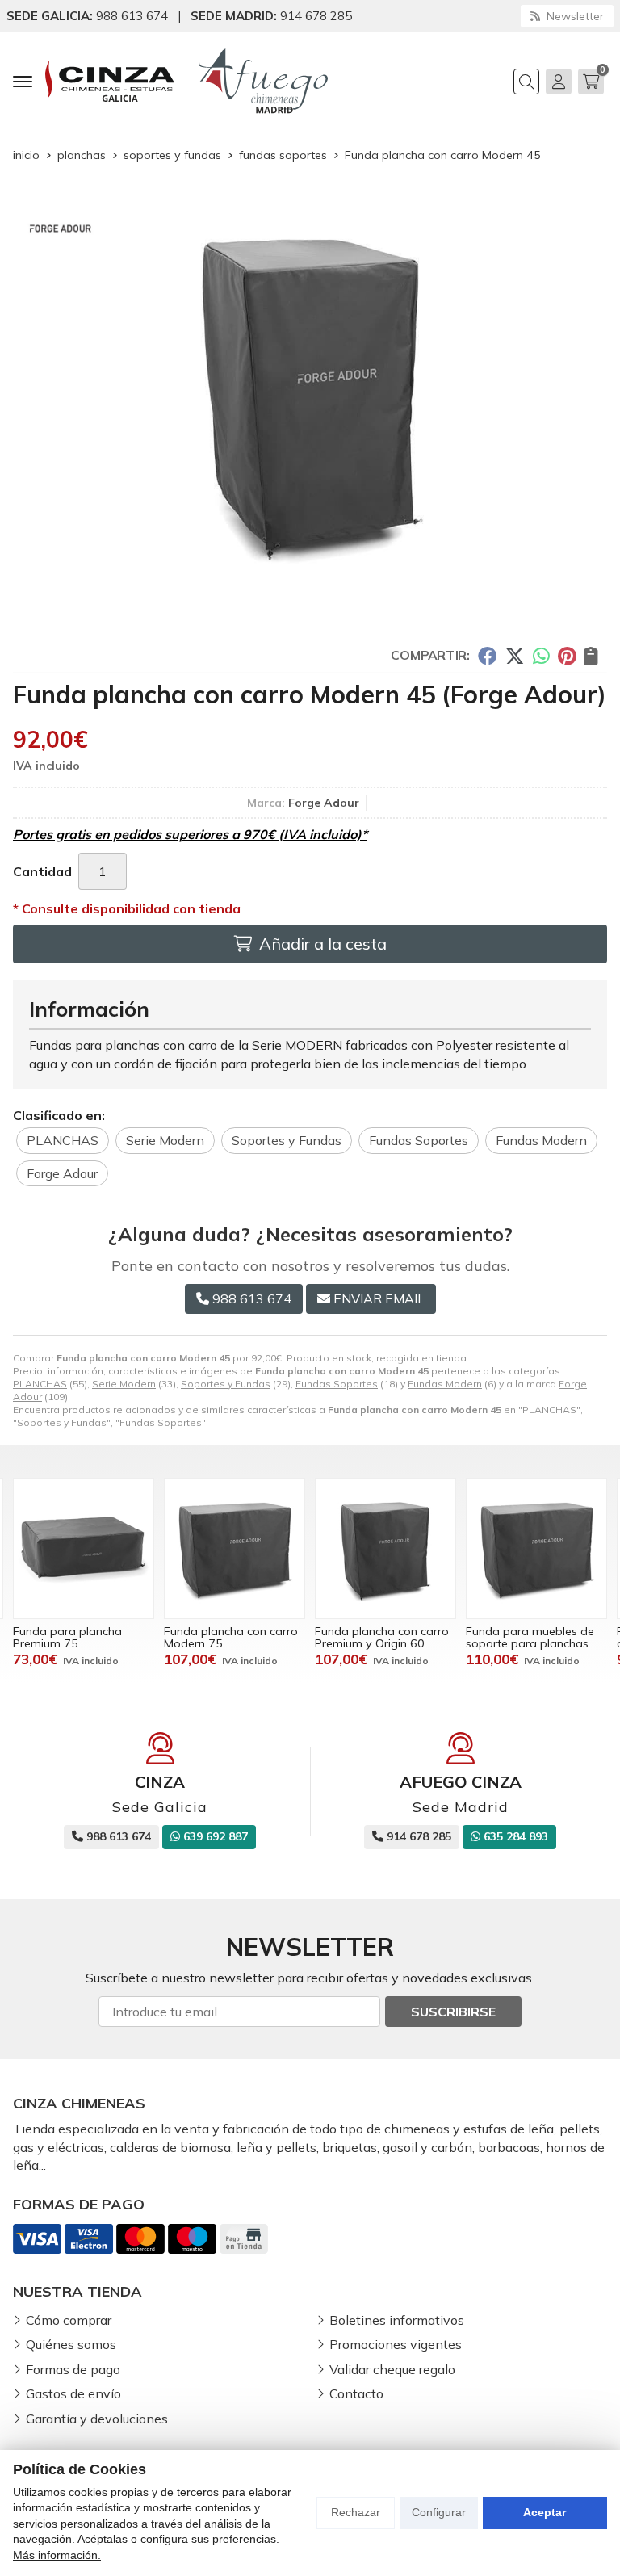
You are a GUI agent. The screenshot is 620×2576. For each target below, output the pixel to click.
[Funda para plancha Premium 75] (84, 1548)
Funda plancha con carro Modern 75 (231, 1637)
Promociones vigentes (396, 2344)
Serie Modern (124, 1384)
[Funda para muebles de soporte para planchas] (536, 1548)
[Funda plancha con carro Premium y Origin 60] (385, 1548)
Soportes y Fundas (226, 1384)
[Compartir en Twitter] (515, 655)
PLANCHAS (40, 1384)
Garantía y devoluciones (97, 2419)
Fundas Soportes (337, 1384)
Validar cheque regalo (392, 2369)
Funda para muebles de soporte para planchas (530, 1637)
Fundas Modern (445, 1384)
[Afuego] (263, 81)
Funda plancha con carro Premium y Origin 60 (382, 1637)
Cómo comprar (69, 2320)
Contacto (356, 2393)
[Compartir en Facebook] (487, 655)
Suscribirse (453, 2012)
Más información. (57, 2555)
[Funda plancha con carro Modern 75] (235, 1548)
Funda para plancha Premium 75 (67, 1637)
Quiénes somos (71, 2344)
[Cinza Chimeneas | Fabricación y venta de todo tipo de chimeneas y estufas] (110, 81)
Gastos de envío (73, 2393)
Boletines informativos (397, 2320)
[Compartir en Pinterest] (567, 655)
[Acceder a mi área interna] (559, 82)
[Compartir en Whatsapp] (541, 655)
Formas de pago (73, 2369)
